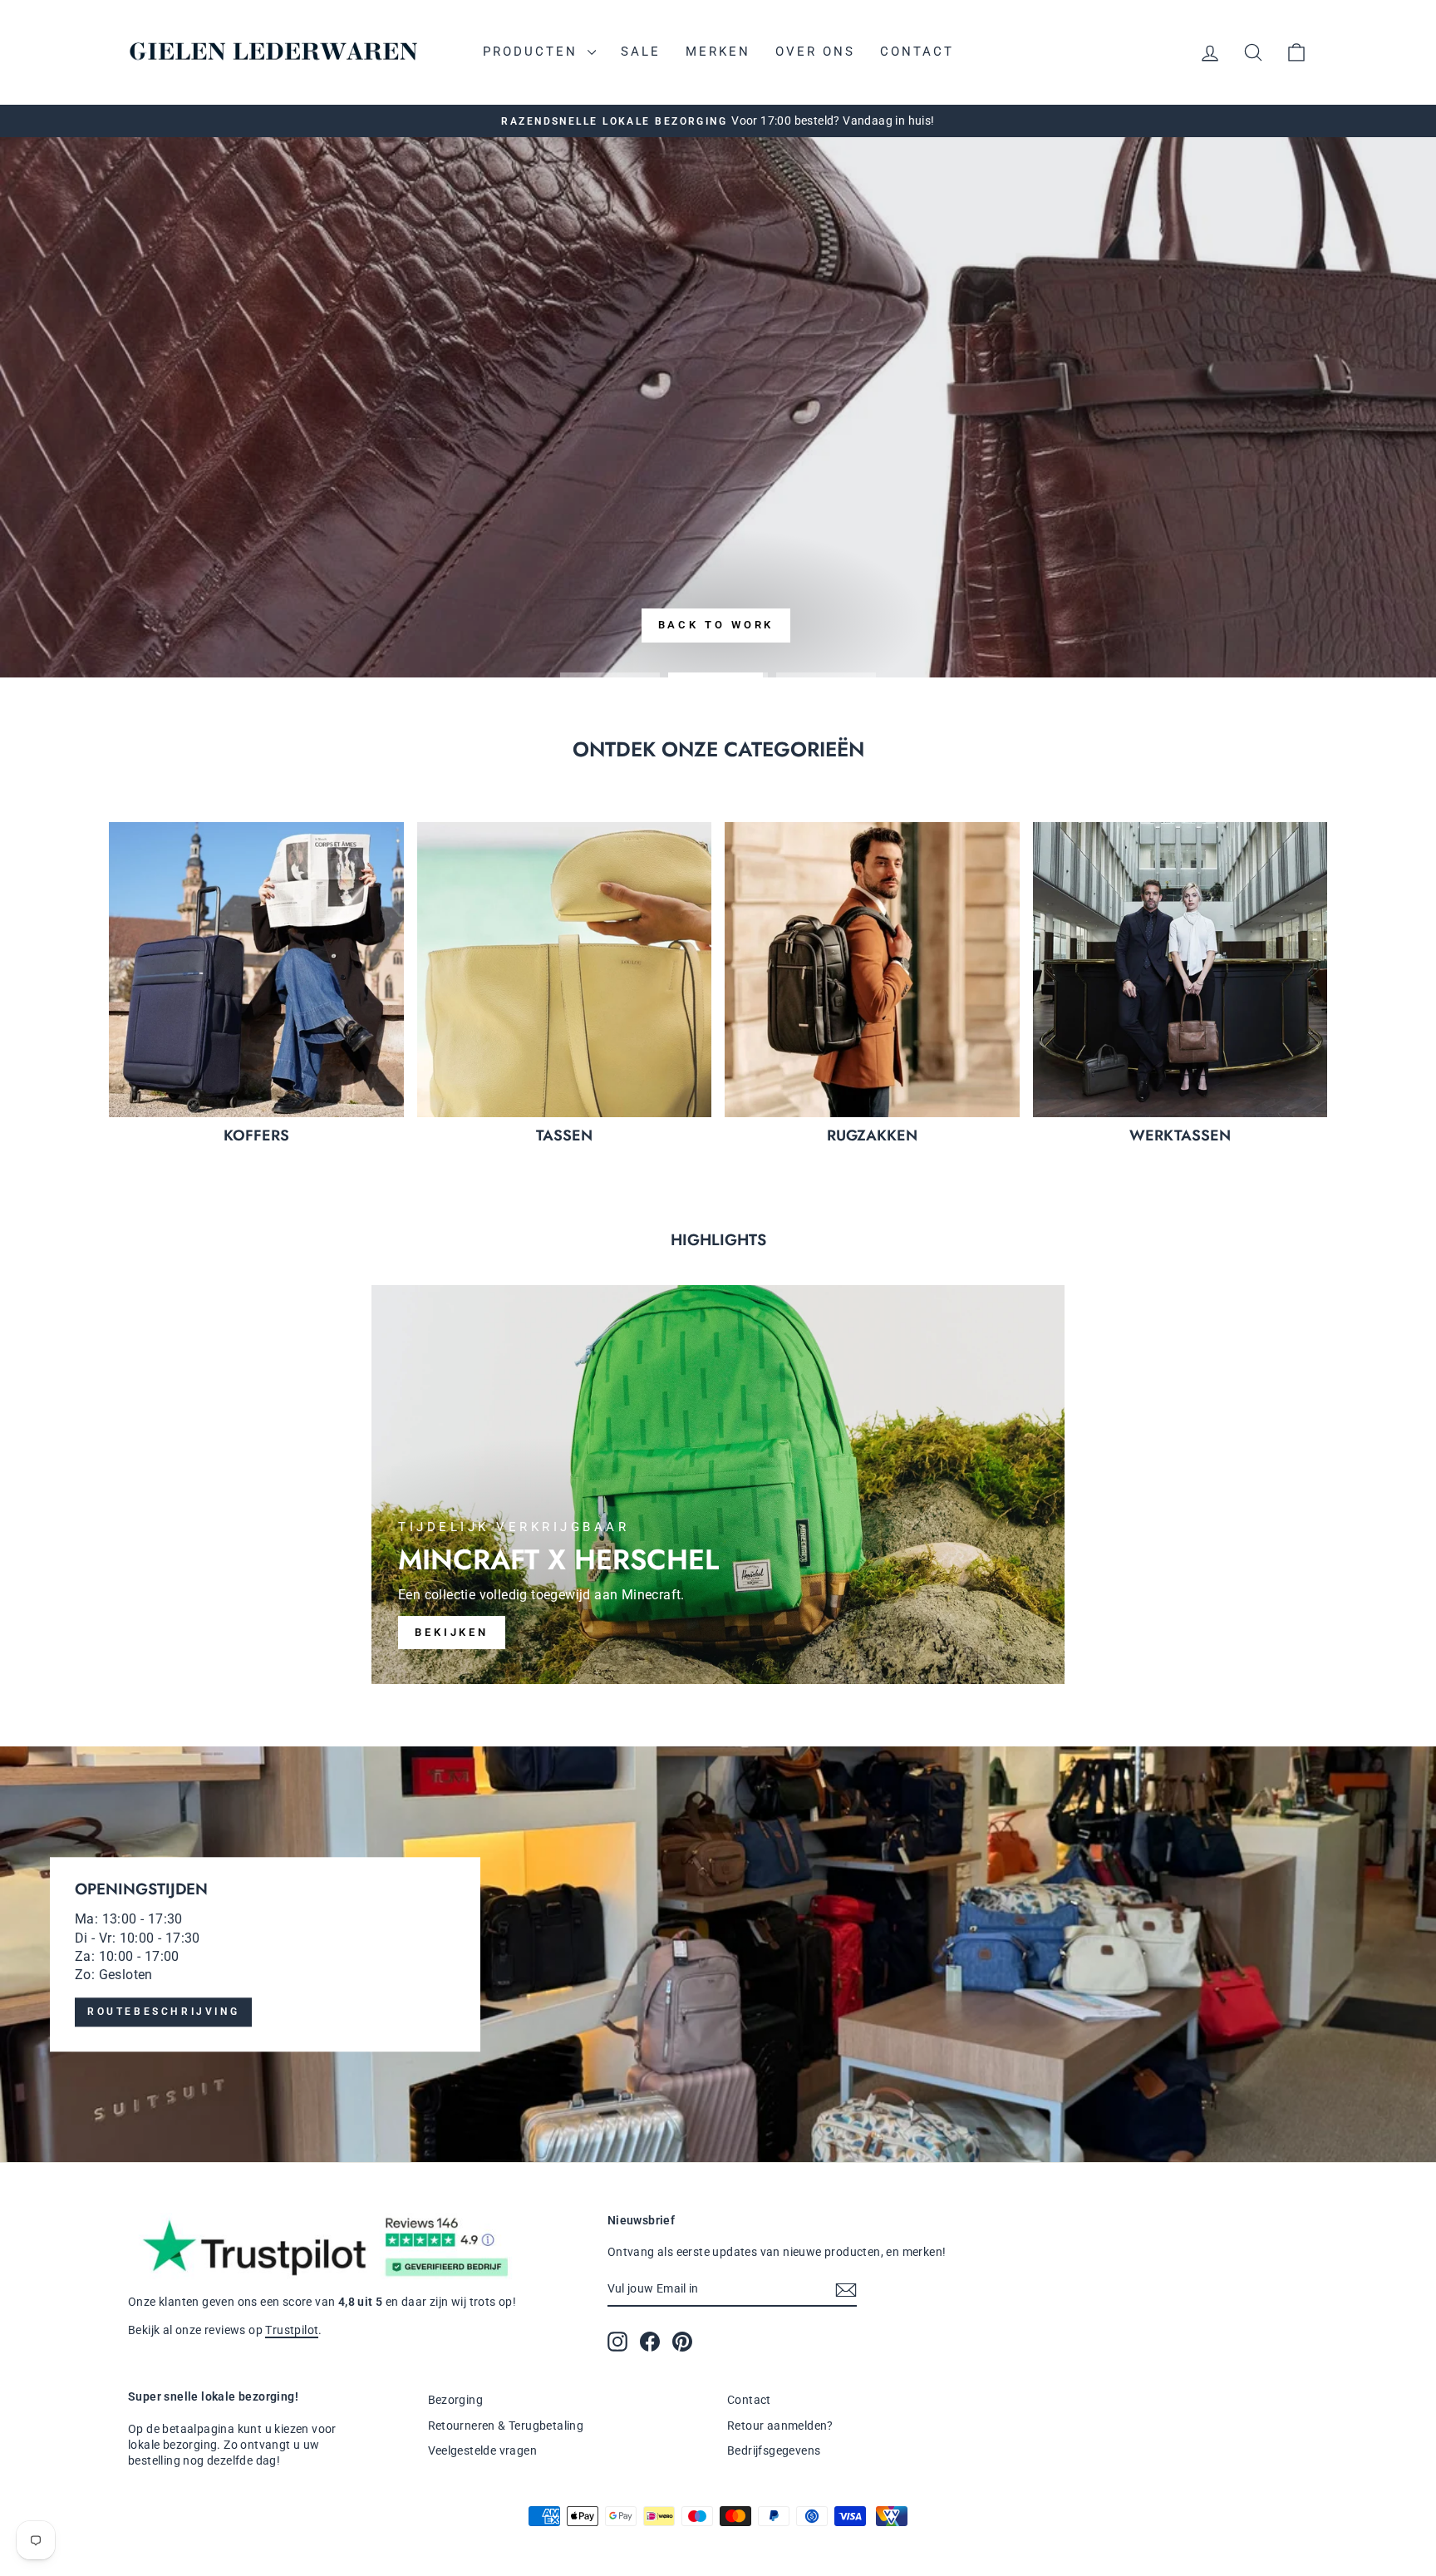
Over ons (815, 52)
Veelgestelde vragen (483, 2450)
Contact (917, 52)
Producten (533, 52)
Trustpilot (292, 2330)
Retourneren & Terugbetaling (506, 2426)
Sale (641, 52)
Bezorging (456, 2400)
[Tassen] (565, 970)
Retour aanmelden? (780, 2426)
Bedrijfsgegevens (774, 2450)
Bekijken (452, 1632)
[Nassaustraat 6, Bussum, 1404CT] (718, 1954)
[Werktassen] (1180, 970)
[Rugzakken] (872, 970)
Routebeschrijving (163, 2012)
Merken (718, 52)
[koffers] (256, 970)
